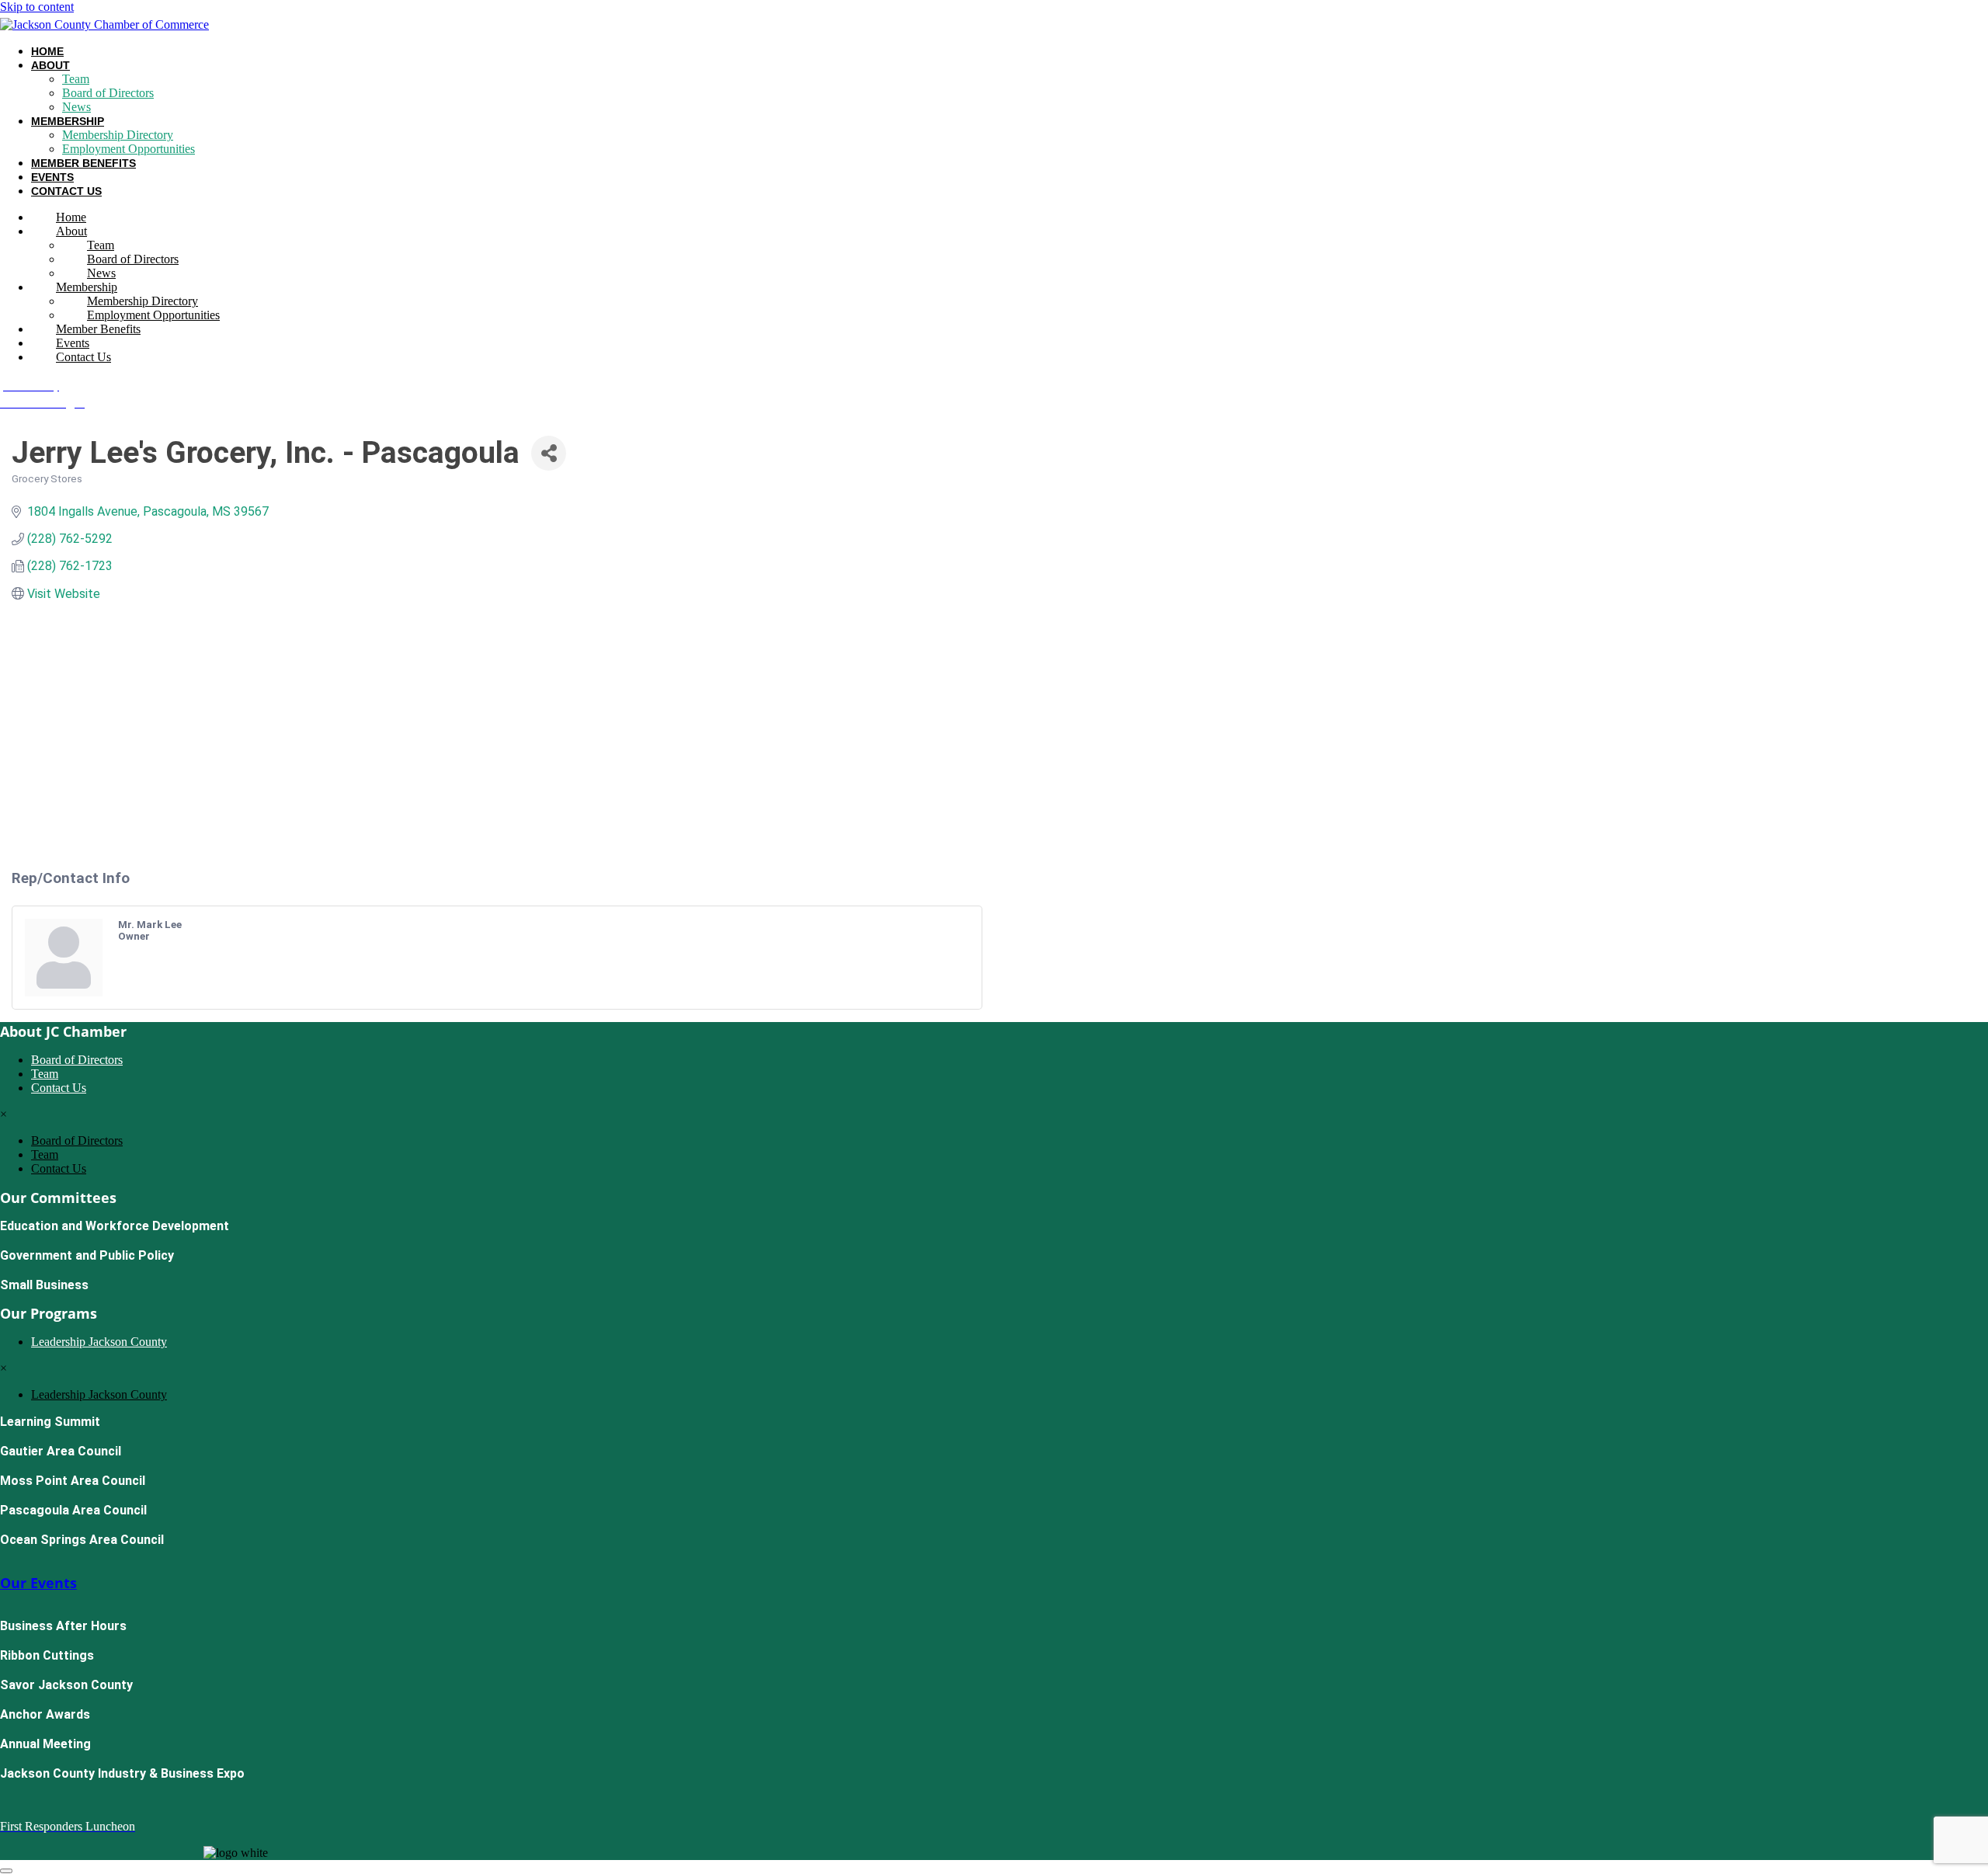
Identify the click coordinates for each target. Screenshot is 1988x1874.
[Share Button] (549, 453)
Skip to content (37, 7)
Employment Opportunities (129, 149)
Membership (68, 121)
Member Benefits (83, 163)
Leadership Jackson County (99, 1342)
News (76, 107)
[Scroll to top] (6, 1871)
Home (47, 51)
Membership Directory (118, 135)
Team (76, 79)
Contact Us (66, 191)
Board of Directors (108, 93)
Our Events (38, 1583)
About (50, 65)
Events (52, 177)
